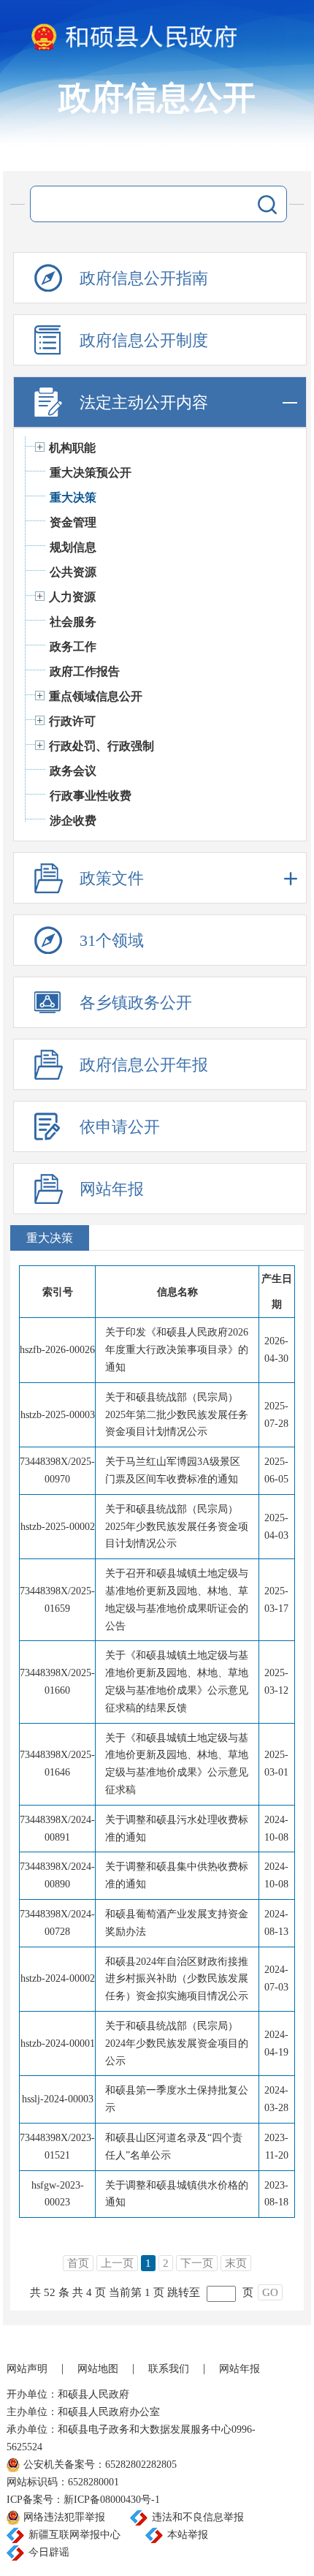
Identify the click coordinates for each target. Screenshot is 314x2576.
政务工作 (73, 647)
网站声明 (27, 2369)
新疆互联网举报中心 (74, 2535)
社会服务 (73, 622)
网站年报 (240, 2369)
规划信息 (73, 547)
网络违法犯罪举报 (64, 2517)
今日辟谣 (49, 2552)
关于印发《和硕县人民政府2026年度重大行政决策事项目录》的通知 (177, 1350)
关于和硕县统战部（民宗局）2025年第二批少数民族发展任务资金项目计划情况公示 (177, 1415)
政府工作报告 (85, 671)
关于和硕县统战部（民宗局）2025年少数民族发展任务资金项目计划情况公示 (177, 1527)
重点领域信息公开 (96, 696)
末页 (236, 2263)
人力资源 (72, 597)
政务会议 (73, 771)
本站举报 (188, 2535)
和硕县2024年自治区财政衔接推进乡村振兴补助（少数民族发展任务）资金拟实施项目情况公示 (177, 1979)
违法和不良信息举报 (198, 2517)
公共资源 (73, 572)
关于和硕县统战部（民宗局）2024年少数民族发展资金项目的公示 (177, 2043)
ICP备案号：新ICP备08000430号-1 (83, 2500)
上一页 (117, 2263)
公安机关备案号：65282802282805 (100, 2465)
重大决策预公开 (91, 473)
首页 (78, 2263)
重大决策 (73, 497)
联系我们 (169, 2369)
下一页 (197, 2263)
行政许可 (72, 721)
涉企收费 (73, 821)
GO (270, 2292)
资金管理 (73, 522)
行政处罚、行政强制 (102, 746)
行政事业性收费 (91, 796)
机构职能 (72, 448)
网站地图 (98, 2369)
